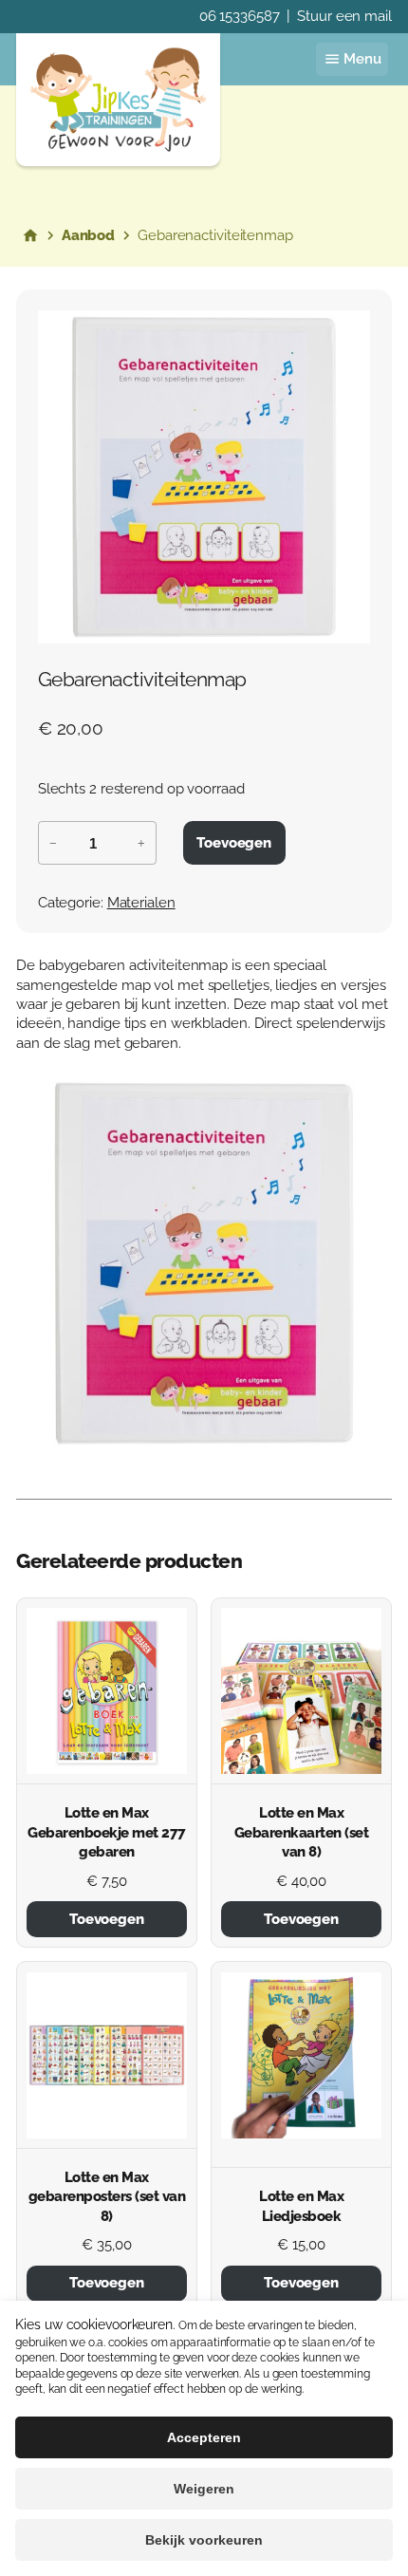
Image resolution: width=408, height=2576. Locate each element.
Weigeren (204, 2489)
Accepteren (204, 2437)
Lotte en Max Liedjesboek (301, 2205)
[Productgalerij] (204, 477)
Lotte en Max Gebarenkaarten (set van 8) (302, 1832)
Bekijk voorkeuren (204, 2540)
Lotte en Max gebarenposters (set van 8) (107, 2196)
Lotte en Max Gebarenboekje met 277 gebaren (107, 1832)
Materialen (141, 902)
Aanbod (88, 235)
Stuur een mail (344, 16)
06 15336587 (240, 16)
